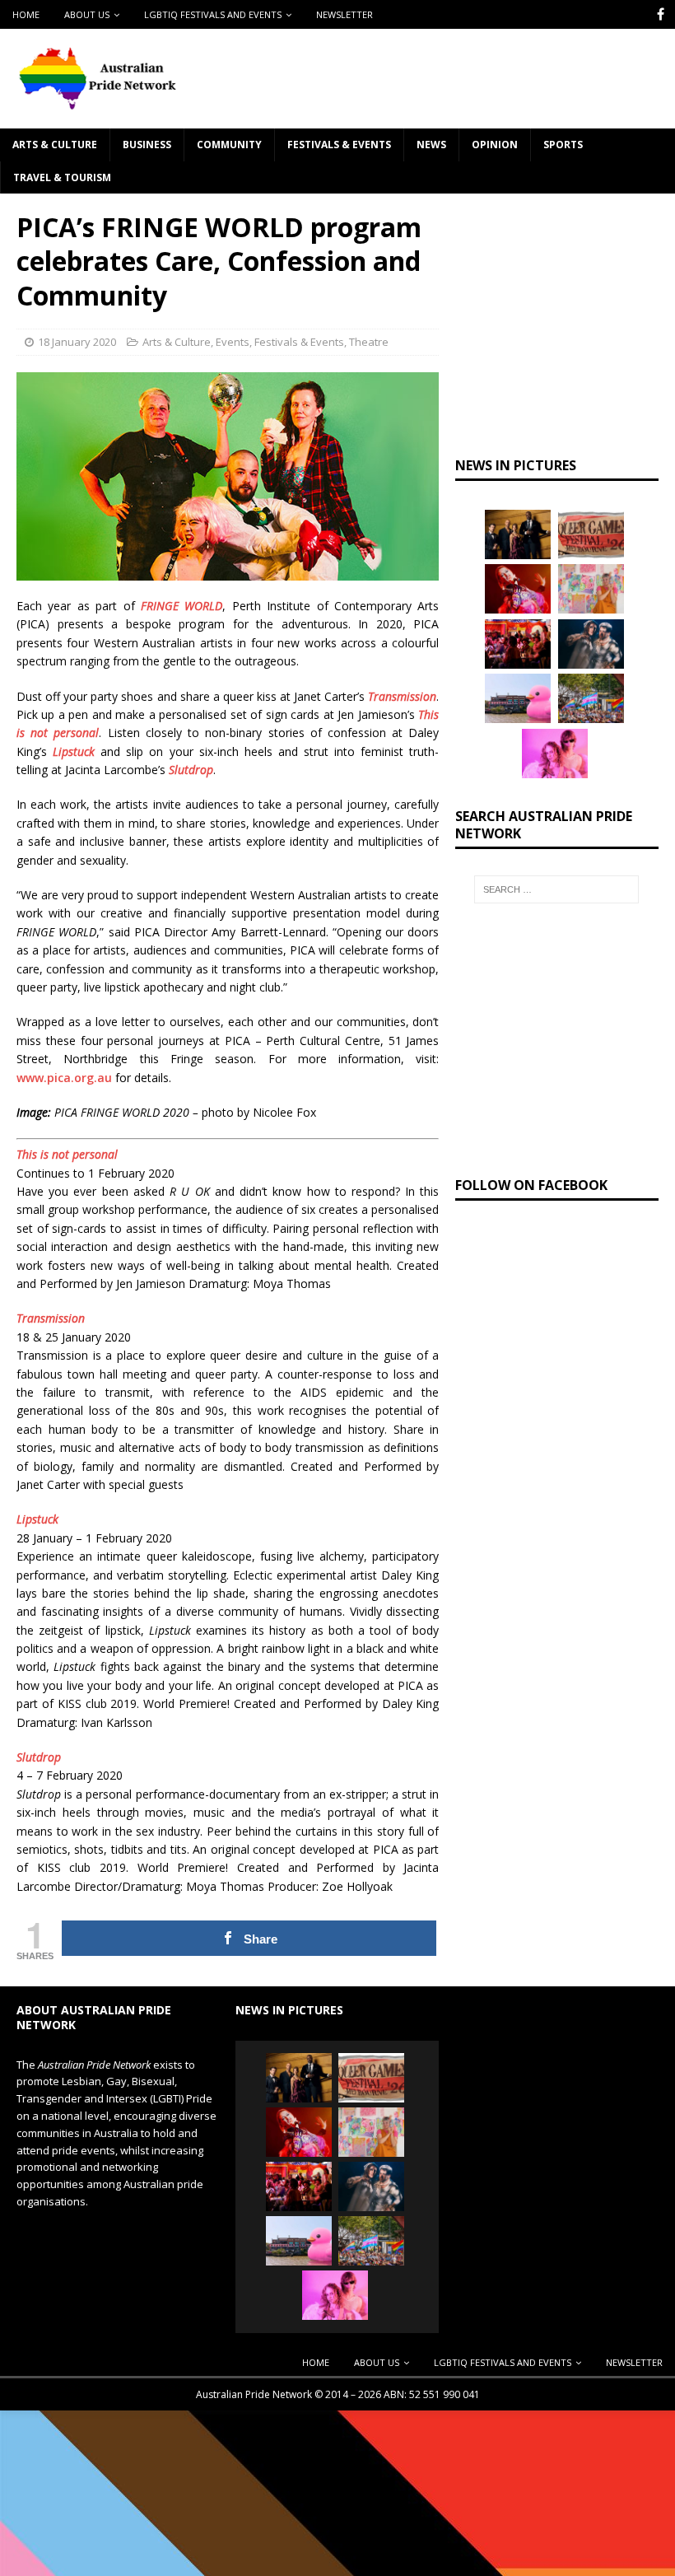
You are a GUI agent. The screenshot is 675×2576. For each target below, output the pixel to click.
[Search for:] (556, 889)
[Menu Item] (661, 14)
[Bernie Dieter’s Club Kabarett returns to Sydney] (518, 589)
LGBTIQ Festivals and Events (213, 14)
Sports (563, 145)
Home (26, 14)
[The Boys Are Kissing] (555, 754)
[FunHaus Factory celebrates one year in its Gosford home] (518, 644)
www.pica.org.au (64, 1078)
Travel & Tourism (62, 177)
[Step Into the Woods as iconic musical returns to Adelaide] (591, 644)
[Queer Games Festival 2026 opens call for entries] (591, 534)
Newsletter (344, 14)
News (431, 145)
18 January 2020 (77, 342)
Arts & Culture (55, 145)
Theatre (369, 342)
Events (233, 342)
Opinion (495, 145)
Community (229, 145)
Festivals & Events (339, 145)
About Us (87, 14)
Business (147, 145)
